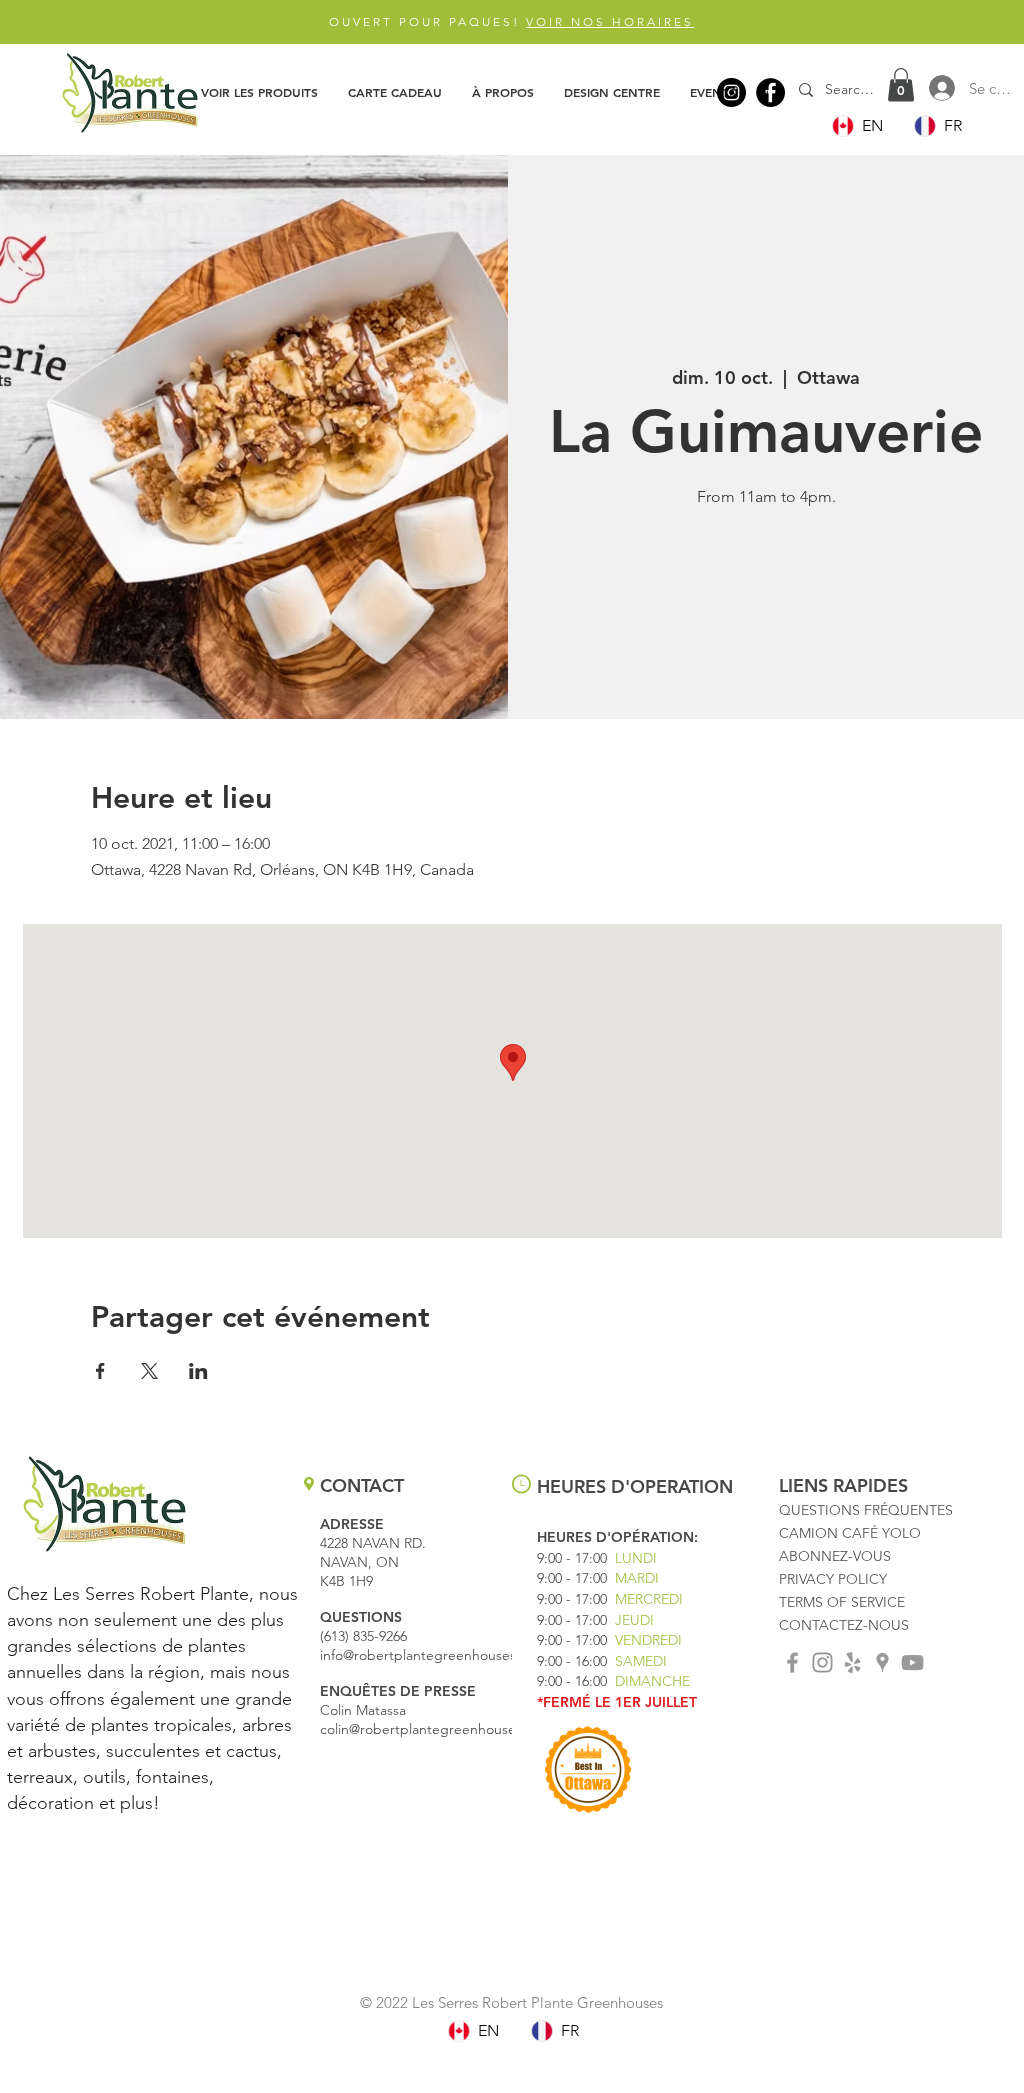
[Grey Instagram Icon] (822, 1662)
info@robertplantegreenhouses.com (433, 1655)
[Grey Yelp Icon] (852, 1662)
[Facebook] (770, 92)
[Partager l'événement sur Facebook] (100, 1371)
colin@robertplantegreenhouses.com (436, 1729)
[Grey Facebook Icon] (792, 1662)
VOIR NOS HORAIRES (610, 21)
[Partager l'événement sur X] (149, 1371)
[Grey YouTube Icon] (912, 1662)
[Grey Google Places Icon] (882, 1662)
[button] (259, 92)
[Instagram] (731, 92)
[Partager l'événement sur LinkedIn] (198, 1371)
